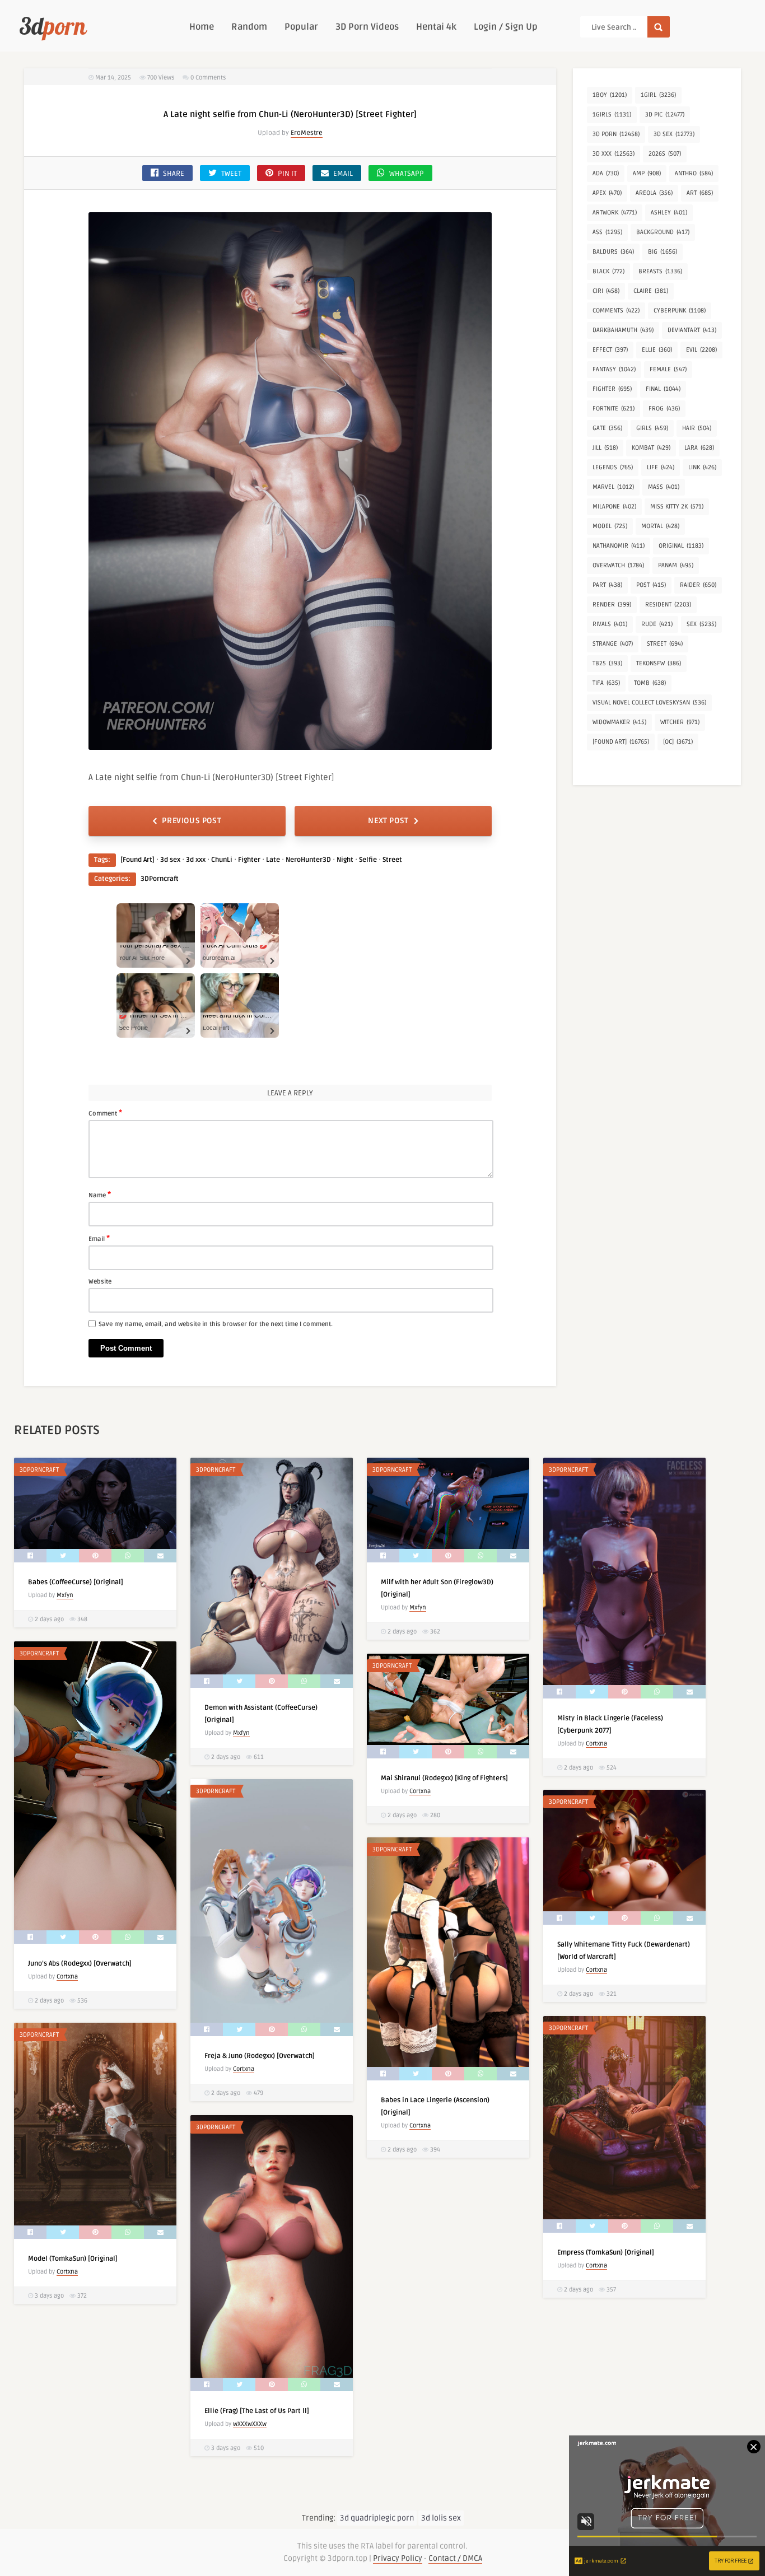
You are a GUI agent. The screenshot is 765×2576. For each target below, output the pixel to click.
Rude (657, 624)
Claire (651, 291)
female (668, 369)
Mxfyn (65, 1595)
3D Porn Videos (367, 27)
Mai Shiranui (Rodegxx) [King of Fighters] (444, 1778)
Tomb (650, 683)
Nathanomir (619, 546)
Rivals (610, 624)
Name (100, 1194)
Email (99, 1238)
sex (701, 624)
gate (607, 428)
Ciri (606, 291)
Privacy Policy (398, 2558)
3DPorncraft (160, 879)
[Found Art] (137, 860)
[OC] (678, 742)
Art (700, 193)
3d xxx (196, 860)
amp (647, 173)
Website (100, 1282)
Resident (668, 605)
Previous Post (192, 821)
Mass (664, 487)
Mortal (660, 526)
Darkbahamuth (623, 330)
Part (607, 585)
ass (607, 232)
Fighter (249, 860)
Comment (105, 1113)
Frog (664, 409)
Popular (301, 27)
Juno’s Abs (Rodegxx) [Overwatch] (80, 1964)
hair (697, 428)
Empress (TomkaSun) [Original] (606, 2253)
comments (616, 311)
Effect (610, 350)
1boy (610, 95)
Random (249, 27)
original (681, 546)
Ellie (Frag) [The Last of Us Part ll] (257, 2411)
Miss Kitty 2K (677, 507)
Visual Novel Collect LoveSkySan (649, 703)
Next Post (388, 821)
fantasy (614, 369)
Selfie (368, 860)
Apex (607, 193)
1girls (612, 115)
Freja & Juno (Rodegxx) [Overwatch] (260, 2056)
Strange (613, 644)
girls (652, 428)
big (663, 252)
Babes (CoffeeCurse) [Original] (76, 1582)
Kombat (651, 448)
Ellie (657, 350)
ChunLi (222, 860)
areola (654, 193)
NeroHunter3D (308, 860)
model (610, 526)
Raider (698, 585)
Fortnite (614, 409)
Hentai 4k (436, 27)
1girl (658, 95)
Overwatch (618, 565)
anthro (694, 173)
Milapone (614, 507)
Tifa (606, 683)
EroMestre (307, 133)
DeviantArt (692, 330)
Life (661, 467)
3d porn (616, 134)
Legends (613, 467)
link (702, 467)
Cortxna (596, 1744)
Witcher (680, 722)
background (663, 232)
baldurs (613, 252)
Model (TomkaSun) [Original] (73, 2259)
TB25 (607, 663)
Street (392, 860)
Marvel (613, 487)
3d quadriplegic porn (377, 2518)
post (651, 585)
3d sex (170, 860)
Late (273, 860)
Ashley (669, 213)
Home (202, 27)
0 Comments (208, 78)
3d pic (665, 115)
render (612, 605)
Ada (606, 173)
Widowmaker (619, 722)
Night (345, 860)
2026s (665, 154)
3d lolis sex (441, 2518)
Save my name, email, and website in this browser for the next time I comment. (216, 1324)
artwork (615, 213)
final (663, 389)
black (608, 271)
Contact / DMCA (455, 2558)
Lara (699, 448)
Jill (605, 448)
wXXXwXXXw (250, 2424)
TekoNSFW (659, 663)
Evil (701, 350)
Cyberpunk (680, 311)
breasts (660, 271)
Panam (676, 565)
